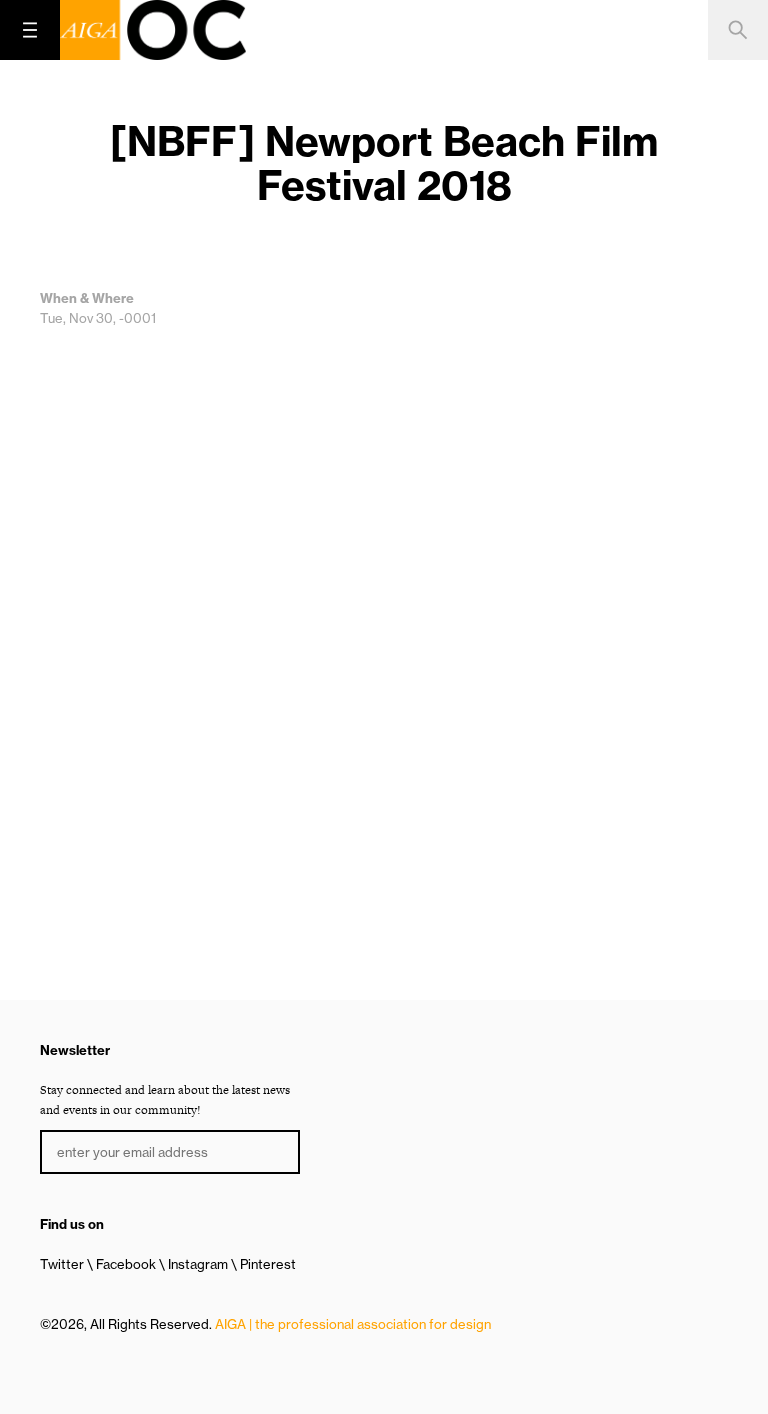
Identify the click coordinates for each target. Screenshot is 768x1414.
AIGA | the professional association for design (353, 1324)
